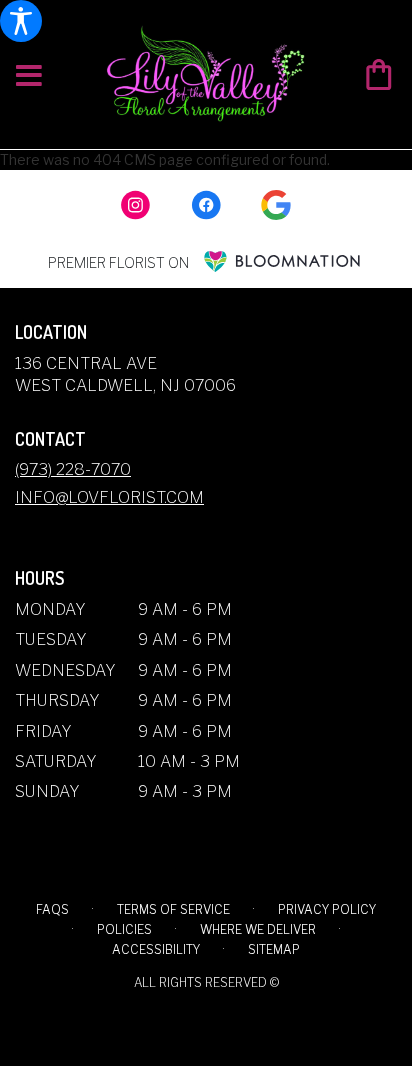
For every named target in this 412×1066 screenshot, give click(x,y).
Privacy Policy (327, 909)
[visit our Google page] (276, 205)
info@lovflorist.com (109, 497)
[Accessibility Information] (21, 21)
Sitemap (274, 949)
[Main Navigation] (29, 76)
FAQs (52, 909)
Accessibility (156, 949)
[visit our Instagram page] (136, 205)
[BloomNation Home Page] (282, 261)
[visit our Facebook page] (206, 205)
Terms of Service (173, 909)
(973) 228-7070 (73, 469)
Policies (124, 929)
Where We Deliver (258, 929)
